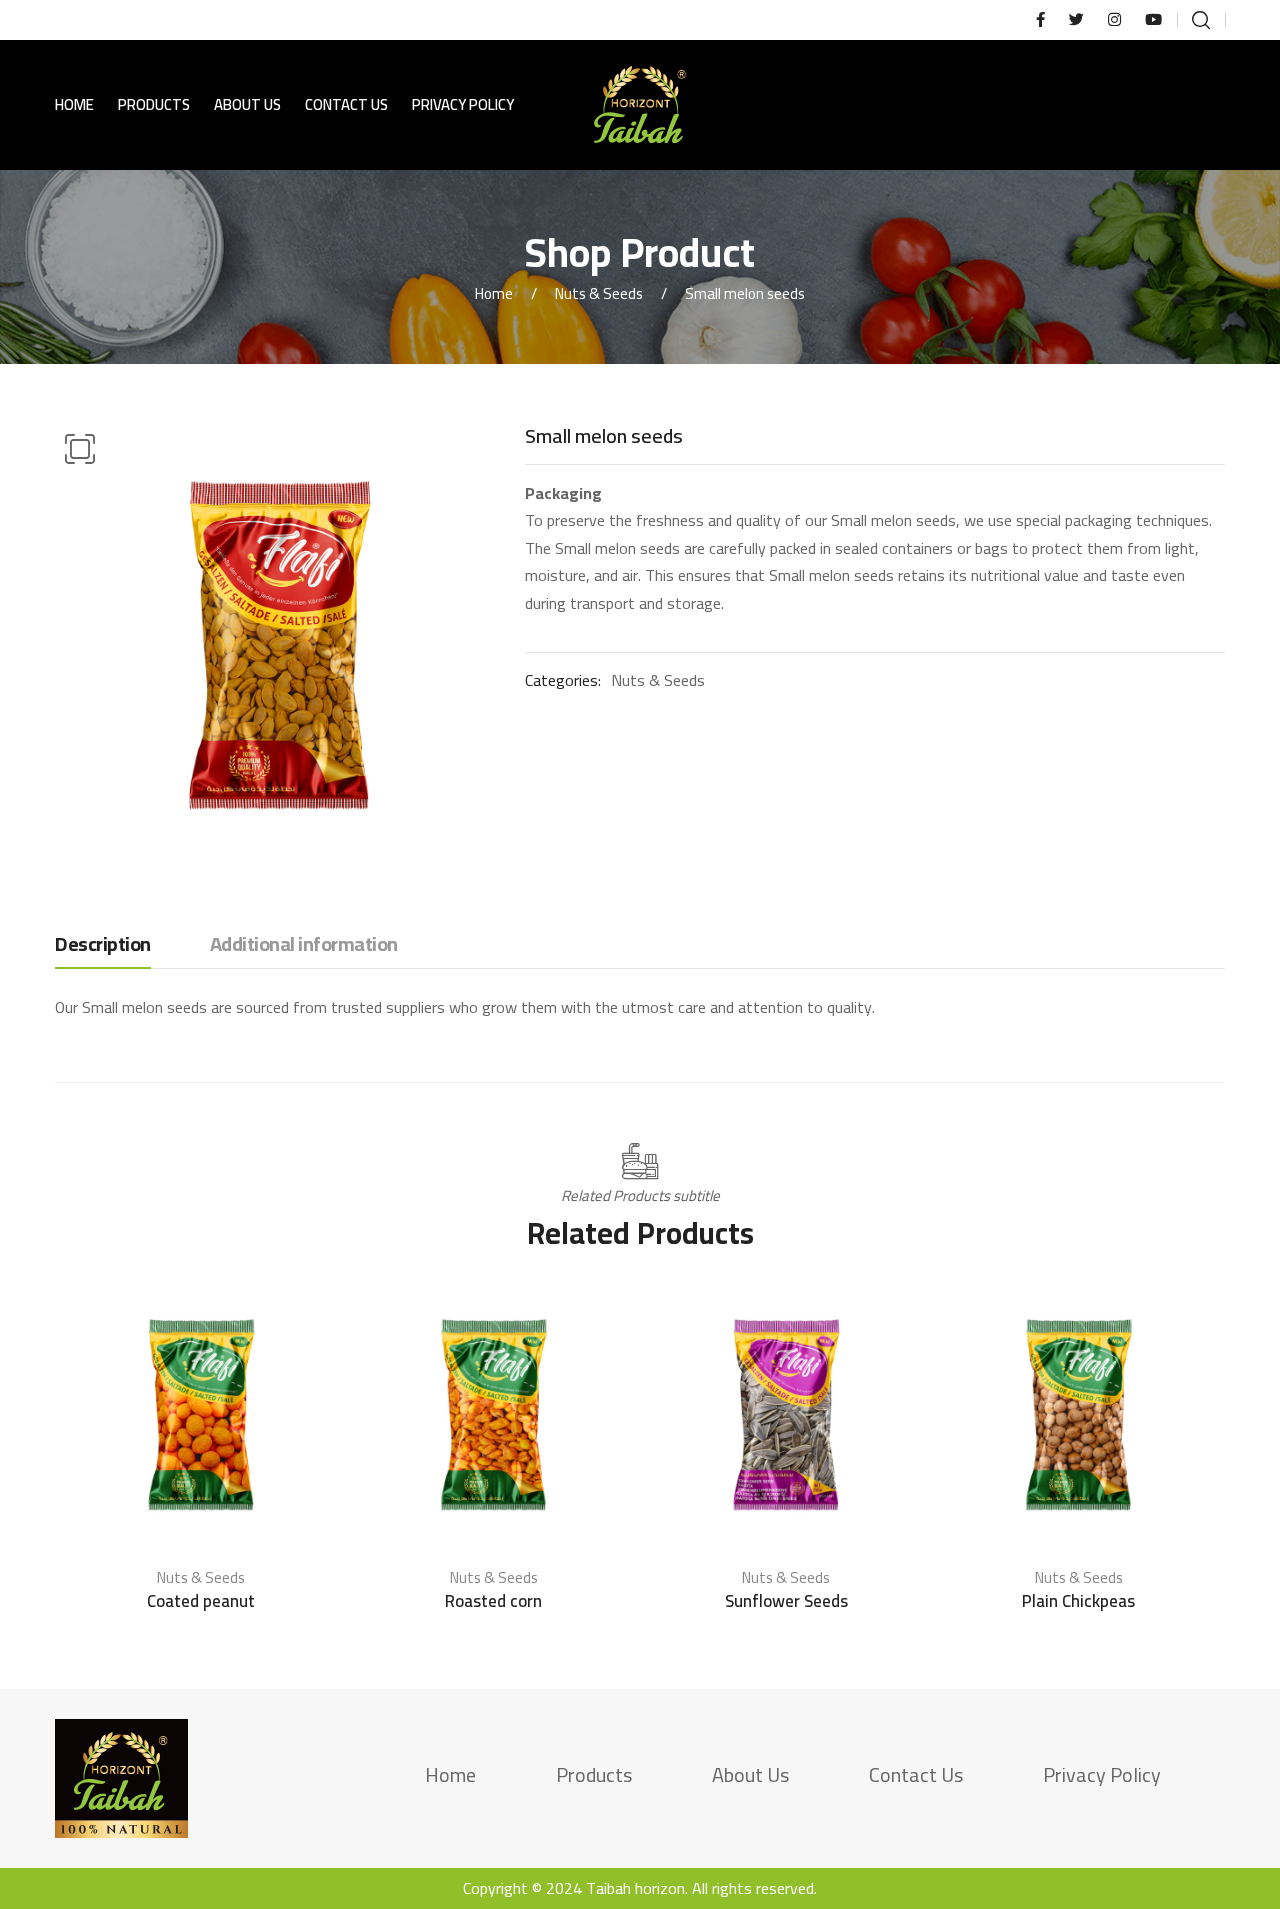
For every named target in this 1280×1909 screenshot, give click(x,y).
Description (103, 945)
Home (74, 104)
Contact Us (346, 104)
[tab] (103, 949)
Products (154, 104)
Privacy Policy (463, 104)
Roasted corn (493, 1601)
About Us (247, 104)
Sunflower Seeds (786, 1601)
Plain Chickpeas (1078, 1601)
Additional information (304, 945)
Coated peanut (201, 1601)
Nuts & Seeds (599, 293)
